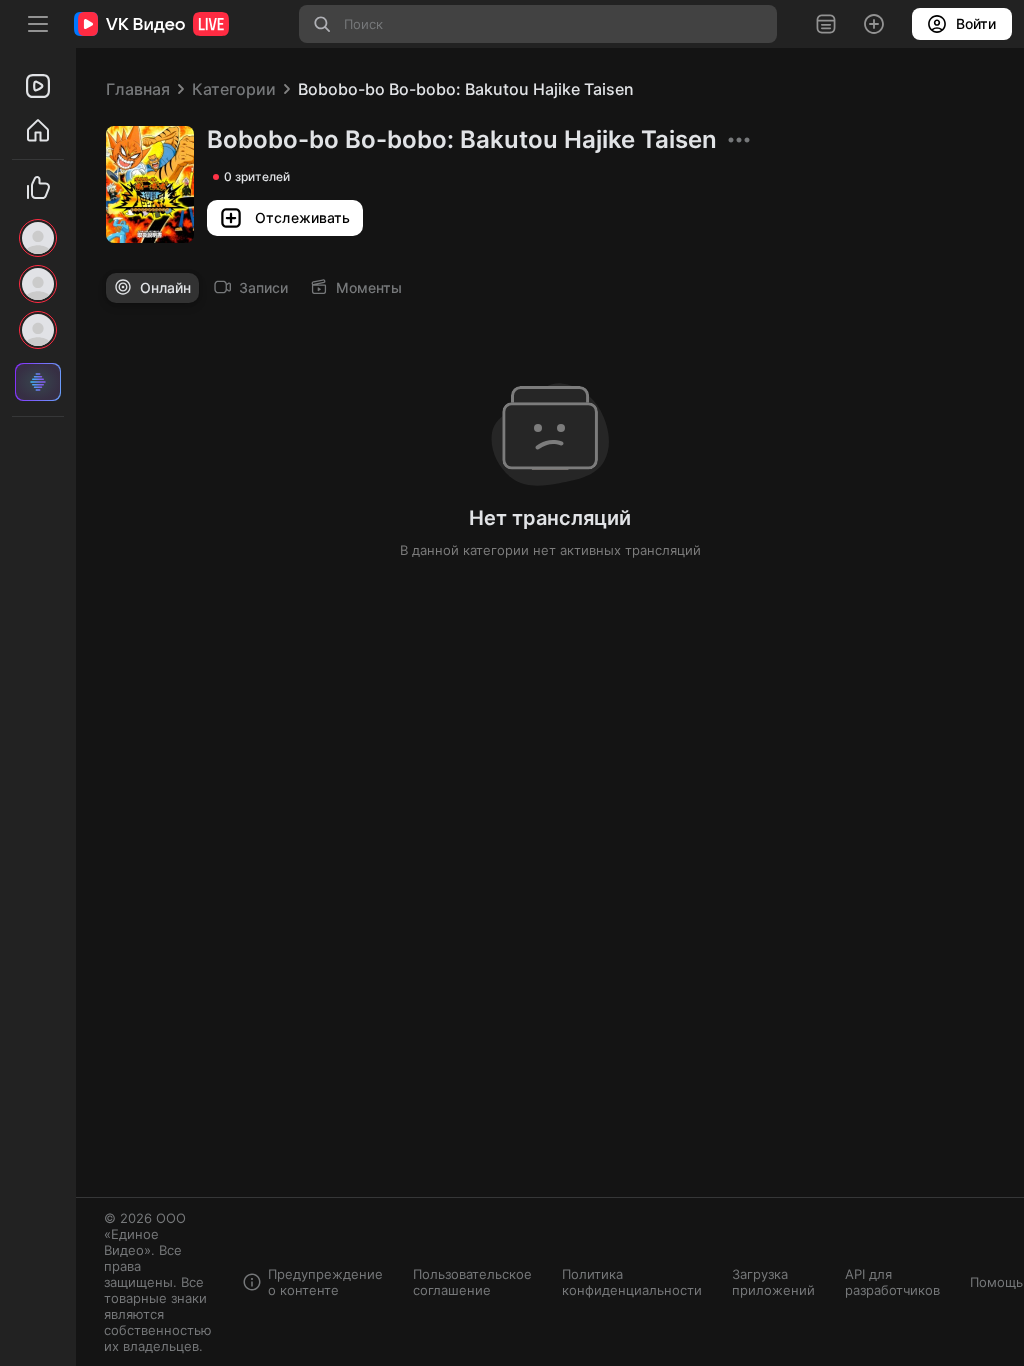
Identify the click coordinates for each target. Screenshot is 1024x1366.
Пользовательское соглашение (472, 1282)
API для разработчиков (892, 1282)
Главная (138, 89)
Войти (976, 23)
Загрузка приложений (773, 1282)
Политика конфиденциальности (632, 1282)
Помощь (996, 1282)
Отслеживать (303, 217)
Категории (234, 89)
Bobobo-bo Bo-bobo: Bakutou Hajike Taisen (466, 89)
